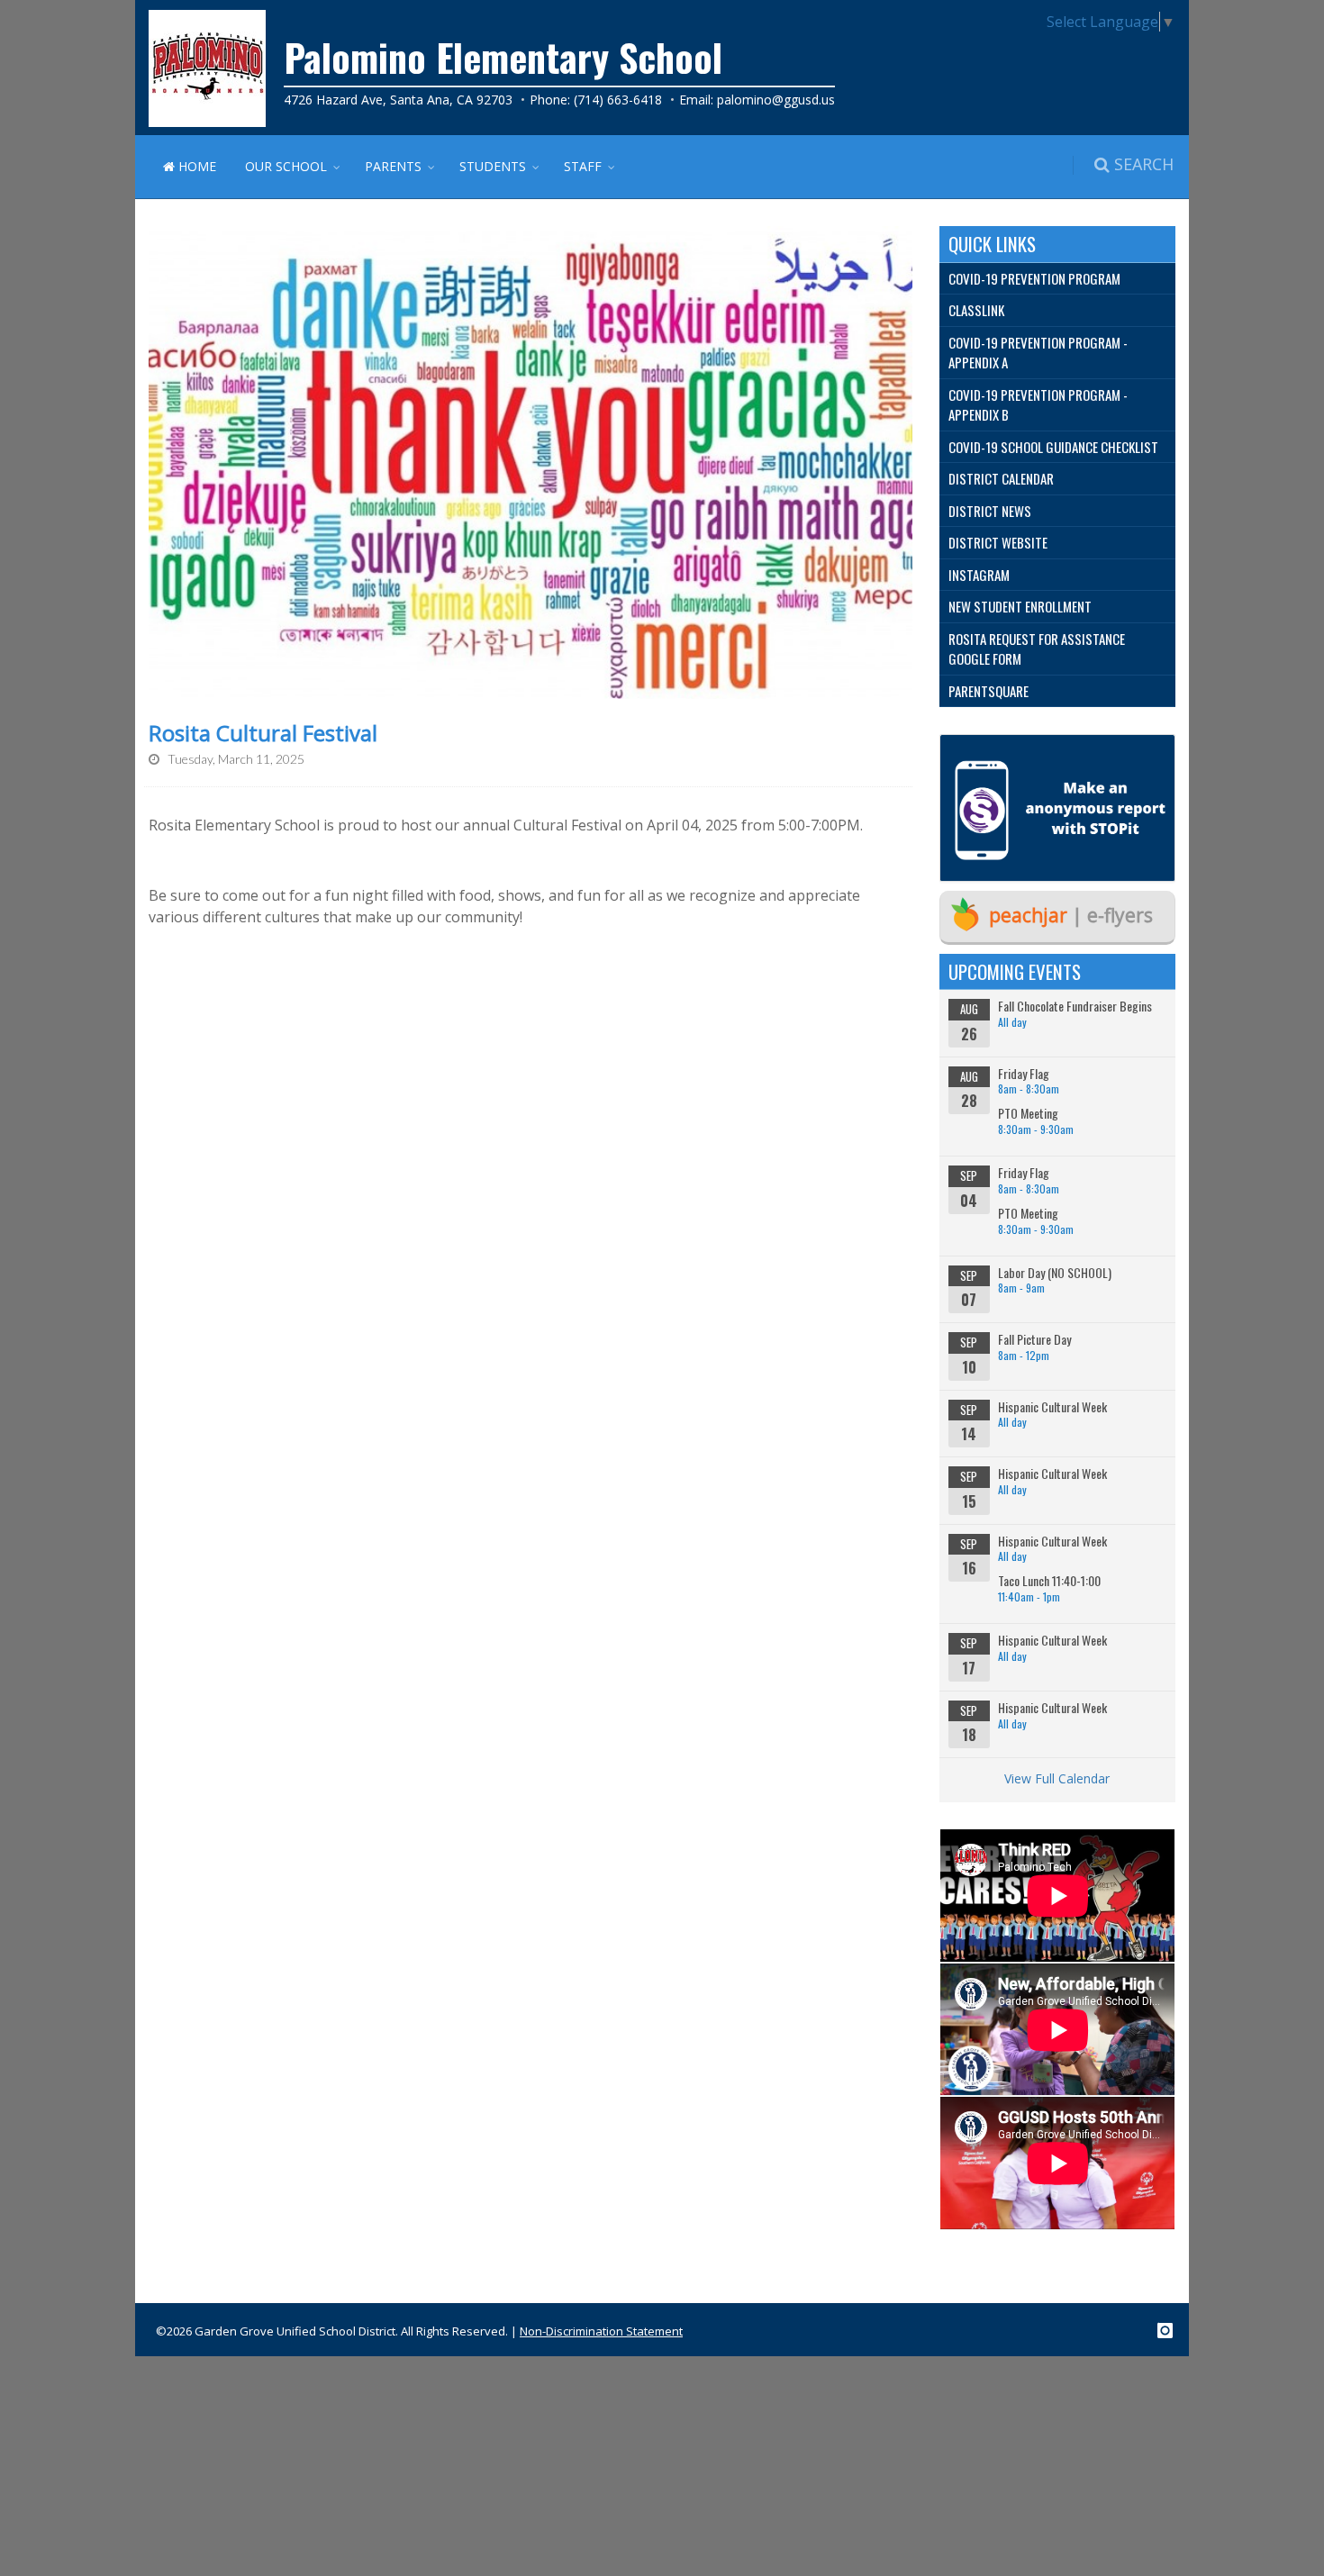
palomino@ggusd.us (776, 100)
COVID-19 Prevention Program (1034, 278)
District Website (998, 542)
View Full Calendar (1057, 1778)
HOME (195, 166)
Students (493, 166)
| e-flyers (1071, 915)
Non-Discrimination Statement (601, 2331)
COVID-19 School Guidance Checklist (1053, 447)
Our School (286, 166)
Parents (393, 166)
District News (990, 511)
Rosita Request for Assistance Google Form (1037, 649)
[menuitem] (1058, 279)
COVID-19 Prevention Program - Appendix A (1038, 353)
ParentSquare (988, 691)
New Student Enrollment (1020, 606)
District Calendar (1001, 478)
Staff (583, 166)
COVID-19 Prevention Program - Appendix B (1038, 405)
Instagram (979, 575)
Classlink (976, 310)
